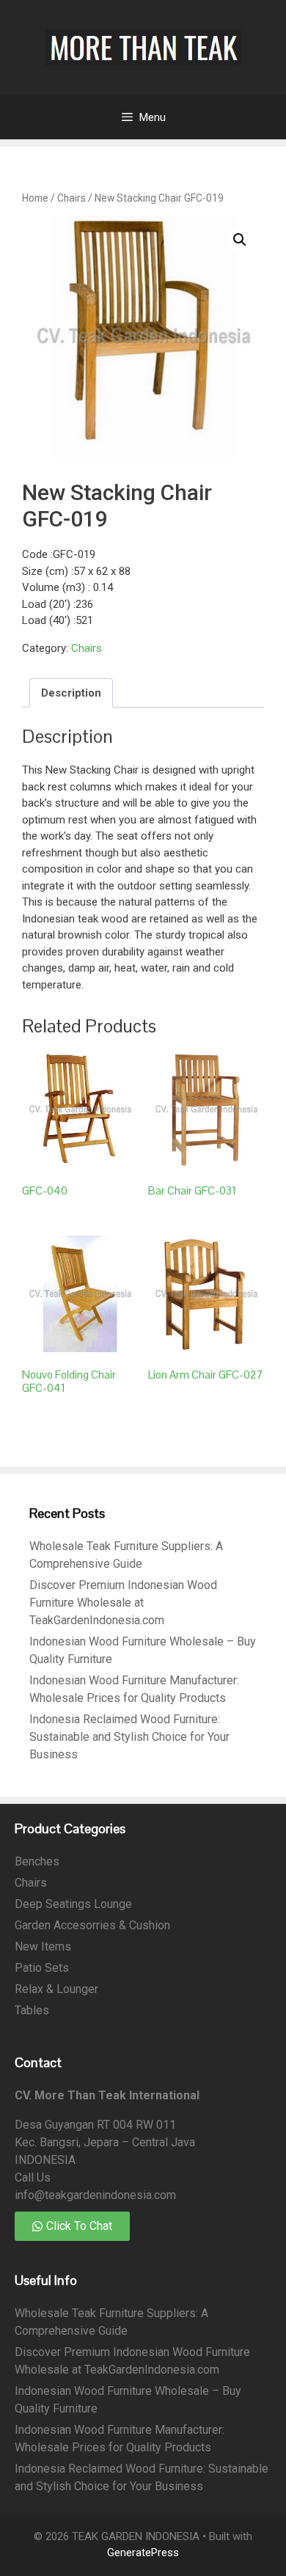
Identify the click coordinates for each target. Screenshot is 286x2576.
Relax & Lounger (56, 1989)
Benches (37, 1861)
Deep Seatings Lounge (73, 1904)
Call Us (33, 2177)
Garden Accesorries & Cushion (92, 1925)
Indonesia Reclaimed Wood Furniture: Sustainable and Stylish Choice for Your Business (129, 1737)
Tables (32, 2010)
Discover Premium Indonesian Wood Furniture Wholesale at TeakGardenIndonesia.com (123, 1603)
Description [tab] (71, 693)
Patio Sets (42, 1968)
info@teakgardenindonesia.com (95, 2195)
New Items (43, 1946)
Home (35, 198)
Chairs (71, 198)
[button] (240, 240)
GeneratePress (143, 2553)
